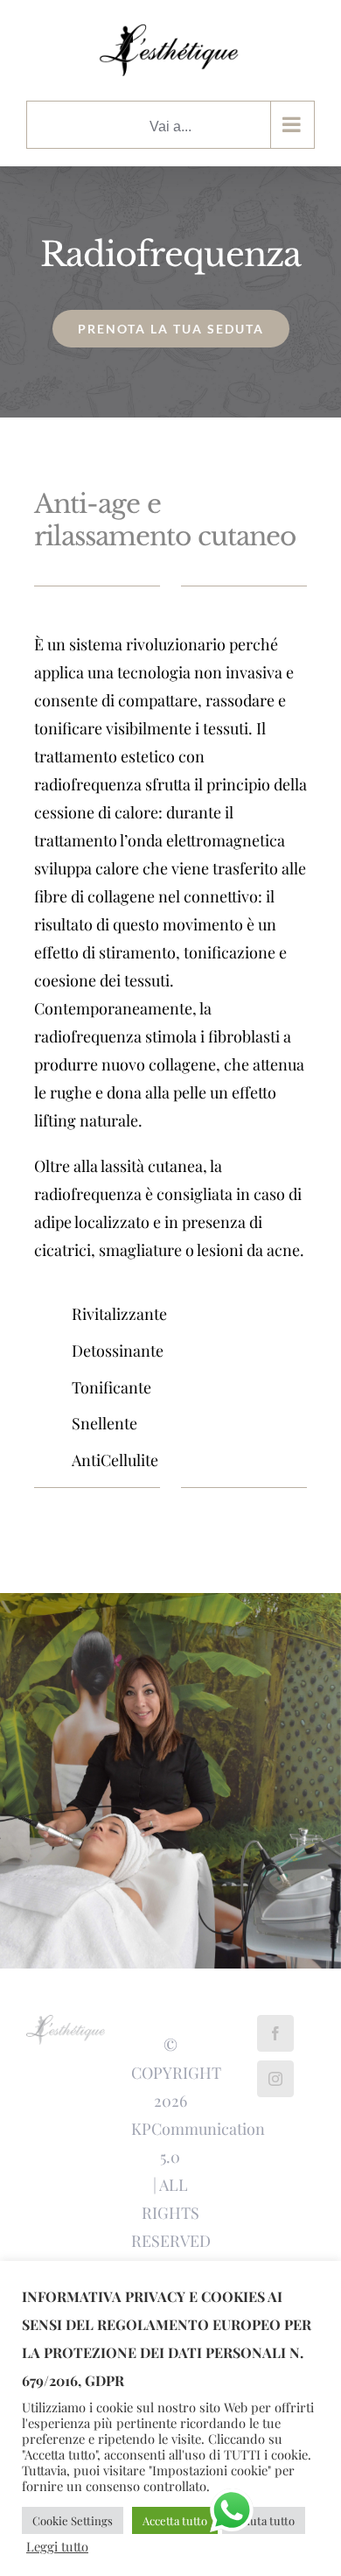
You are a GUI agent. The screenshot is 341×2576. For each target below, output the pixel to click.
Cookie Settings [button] (73, 2520)
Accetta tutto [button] (175, 2520)
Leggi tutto (57, 2546)
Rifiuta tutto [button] (264, 2520)
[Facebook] (275, 2033)
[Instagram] (275, 2079)
